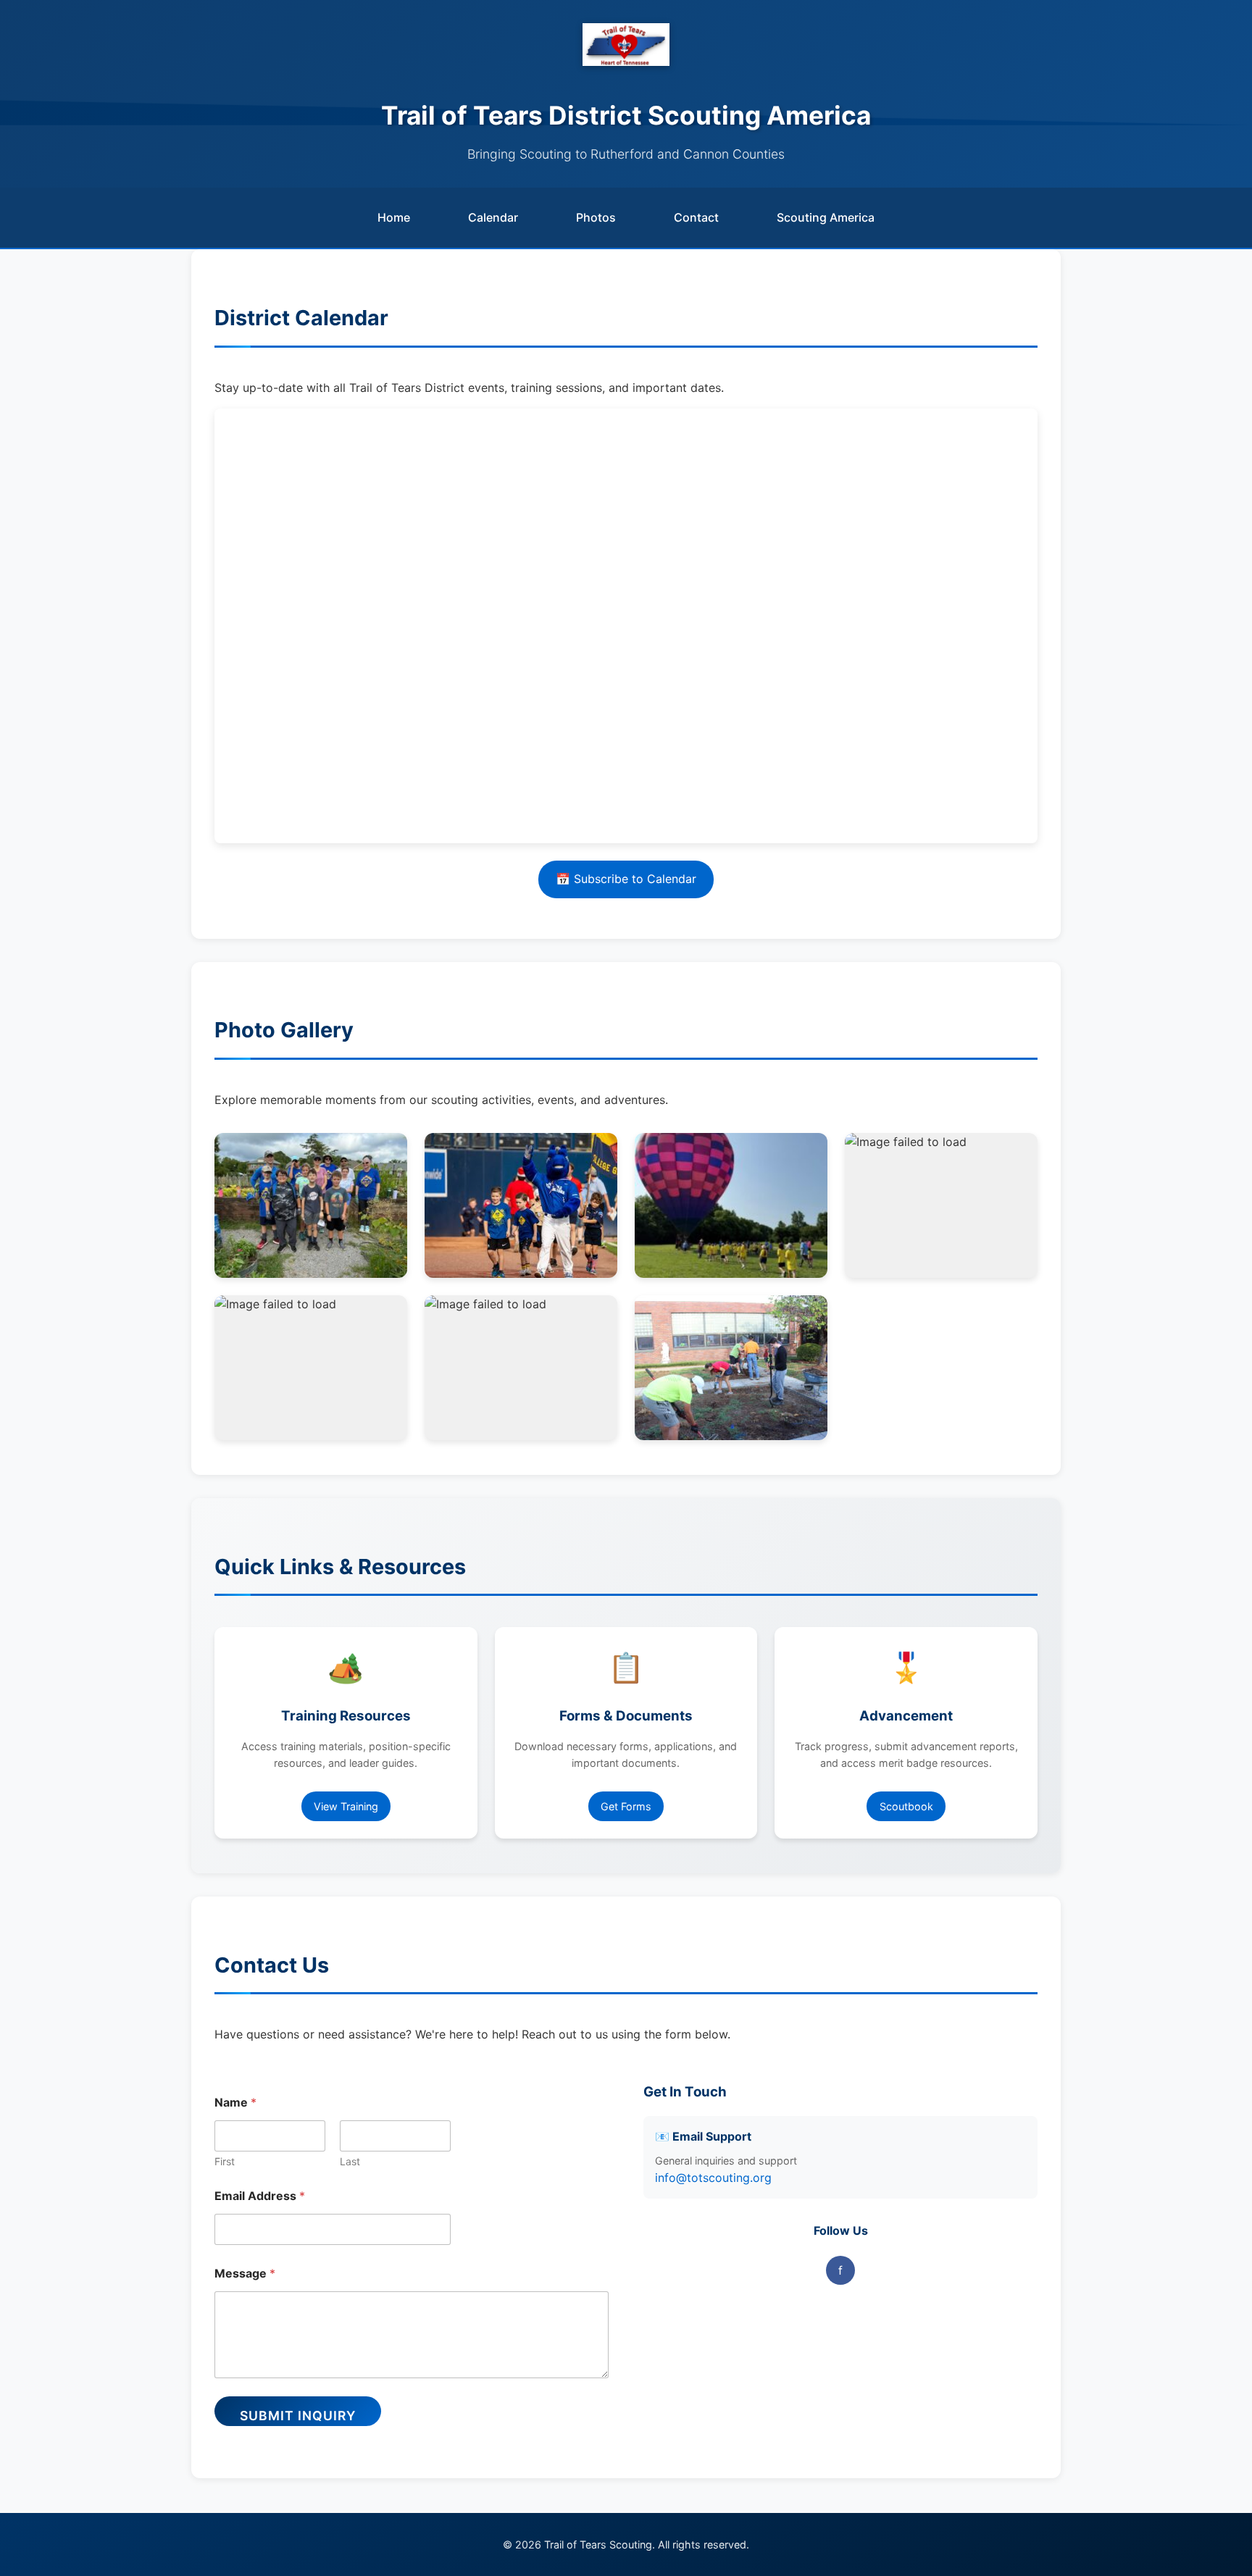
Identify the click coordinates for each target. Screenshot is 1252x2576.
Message (245, 2274)
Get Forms (626, 1806)
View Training (346, 1806)
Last (350, 2161)
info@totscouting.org (713, 2178)
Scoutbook (906, 1806)
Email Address (260, 2196)
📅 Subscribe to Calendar (626, 879)
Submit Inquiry (298, 2416)
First (225, 2161)
